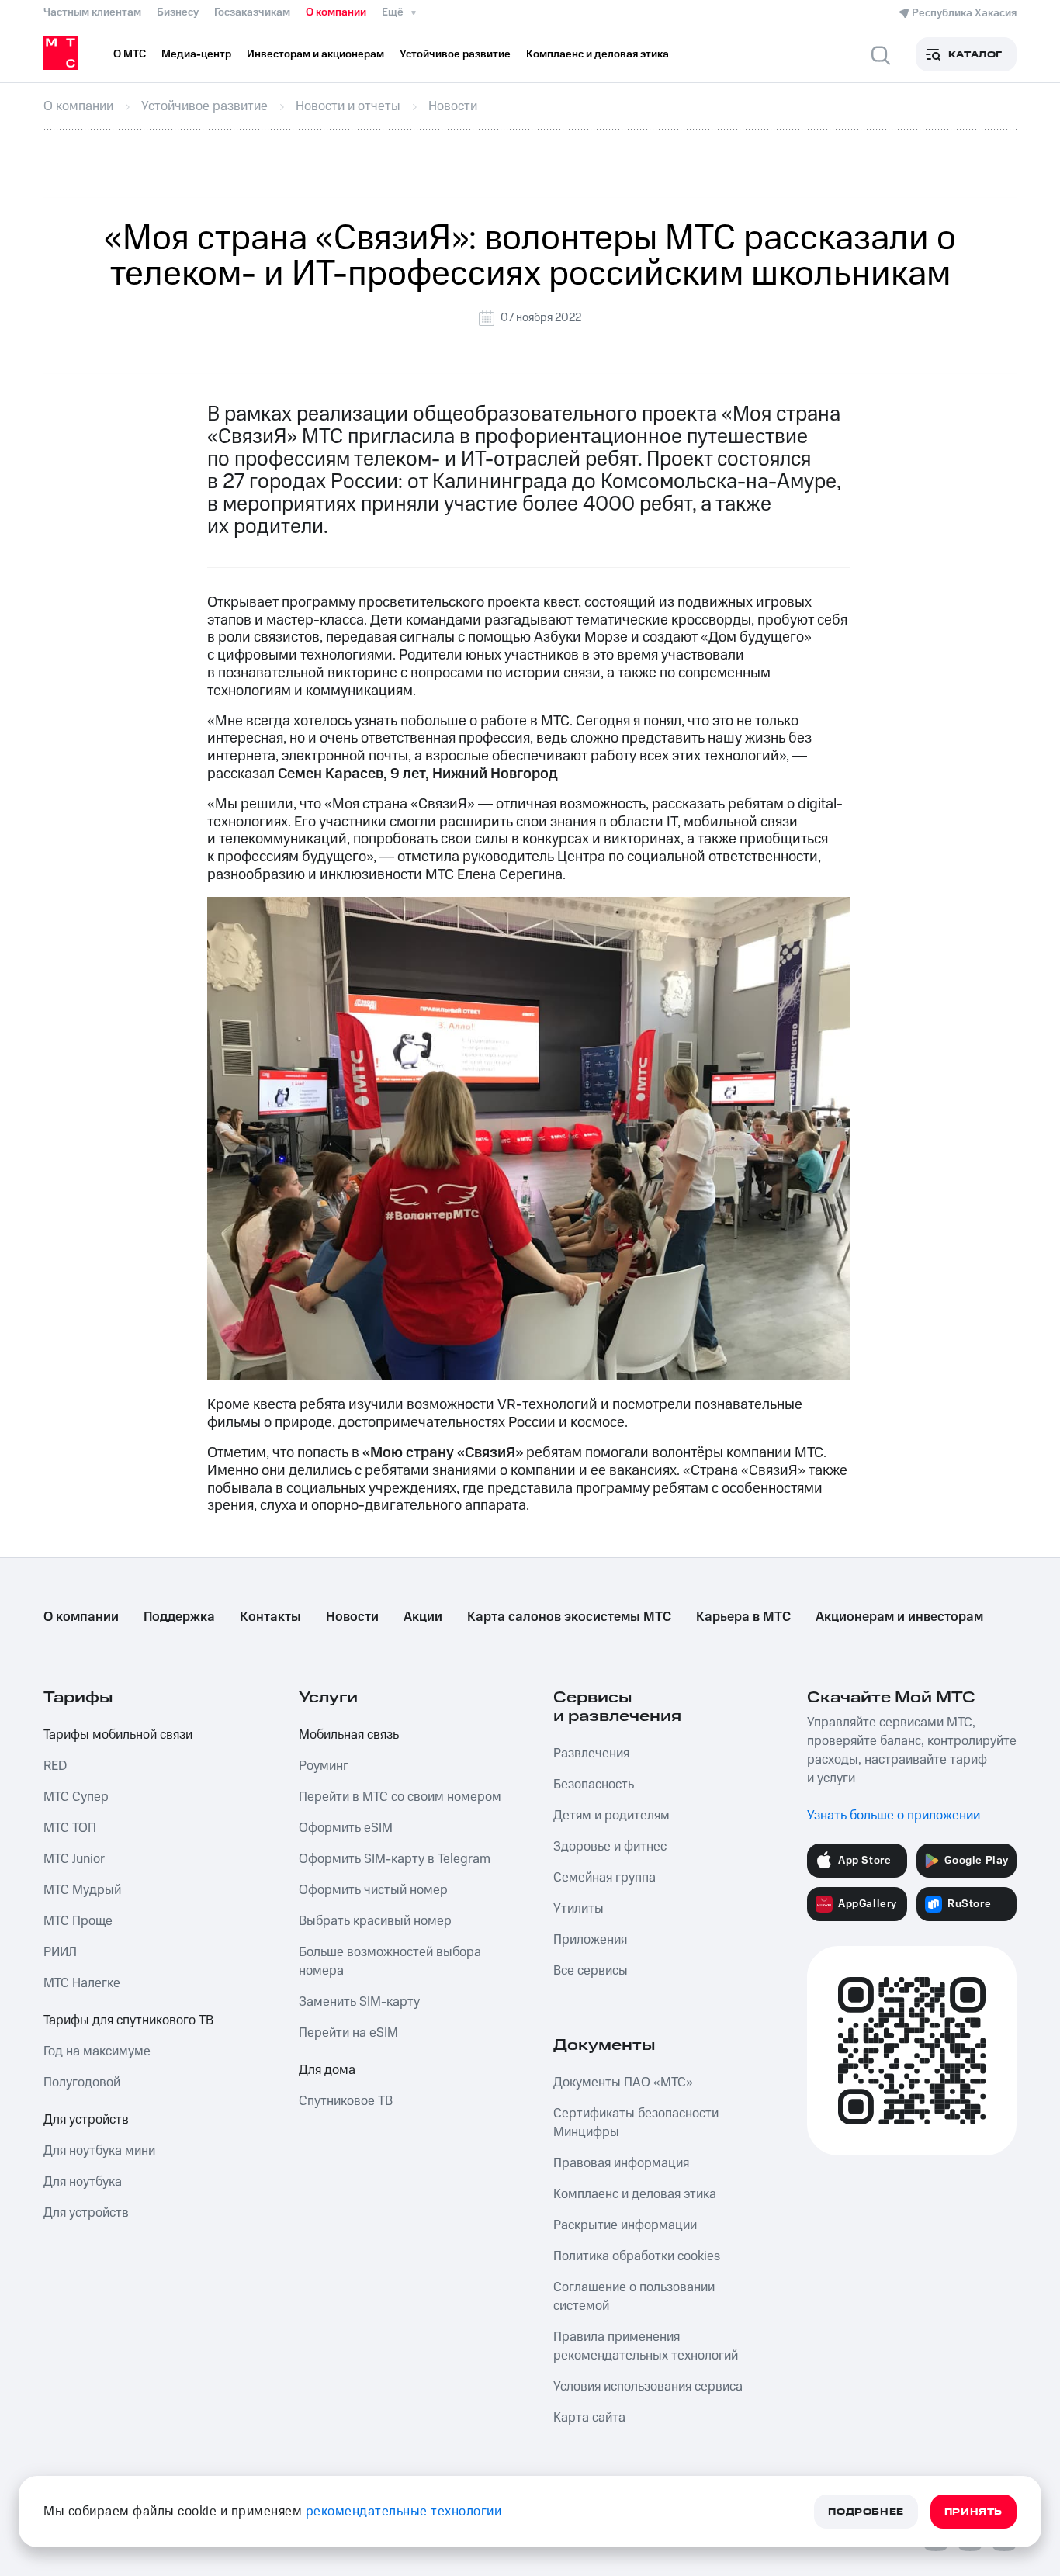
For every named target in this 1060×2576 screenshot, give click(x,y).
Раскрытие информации (625, 2225)
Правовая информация (621, 2163)
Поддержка (179, 1617)
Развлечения (591, 1754)
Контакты (270, 1617)
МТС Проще (78, 1921)
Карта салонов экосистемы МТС (569, 1617)
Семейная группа (604, 1878)
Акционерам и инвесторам (899, 1617)
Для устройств (86, 2120)
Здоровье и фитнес (610, 1847)
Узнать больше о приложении (894, 1816)
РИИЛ (60, 1952)
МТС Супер (76, 1797)
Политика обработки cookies (637, 2256)
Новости (352, 1617)
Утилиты (578, 1909)
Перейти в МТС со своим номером (400, 1797)
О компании (336, 12)
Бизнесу (178, 12)
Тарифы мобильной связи (118, 1735)
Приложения (590, 1940)
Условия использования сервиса (648, 2387)
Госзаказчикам (252, 12)
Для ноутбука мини (99, 2151)
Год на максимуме (97, 2051)
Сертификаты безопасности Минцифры (636, 2123)
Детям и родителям (611, 1816)
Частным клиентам (92, 12)
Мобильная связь (349, 1735)
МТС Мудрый (82, 1890)
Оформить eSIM (346, 1828)
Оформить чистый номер (373, 1890)
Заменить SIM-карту (359, 2002)
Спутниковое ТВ (346, 2101)
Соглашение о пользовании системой (634, 2297)
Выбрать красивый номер (375, 1921)
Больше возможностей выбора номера (390, 1961)
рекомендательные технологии (404, 2512)
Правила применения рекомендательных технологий (646, 2346)
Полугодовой (82, 2083)
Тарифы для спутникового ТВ (128, 2020)
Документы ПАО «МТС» (623, 2083)
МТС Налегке (82, 1983)
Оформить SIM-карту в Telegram (395, 1859)
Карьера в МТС (743, 1617)
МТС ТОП (70, 1828)
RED (55, 1766)
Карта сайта (589, 2418)
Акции (423, 1617)
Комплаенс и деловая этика (635, 2194)
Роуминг (324, 1766)
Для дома (327, 2070)
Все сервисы (591, 1971)
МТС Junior (74, 1859)
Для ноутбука (83, 2182)
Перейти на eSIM (348, 2033)
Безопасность (594, 1785)
